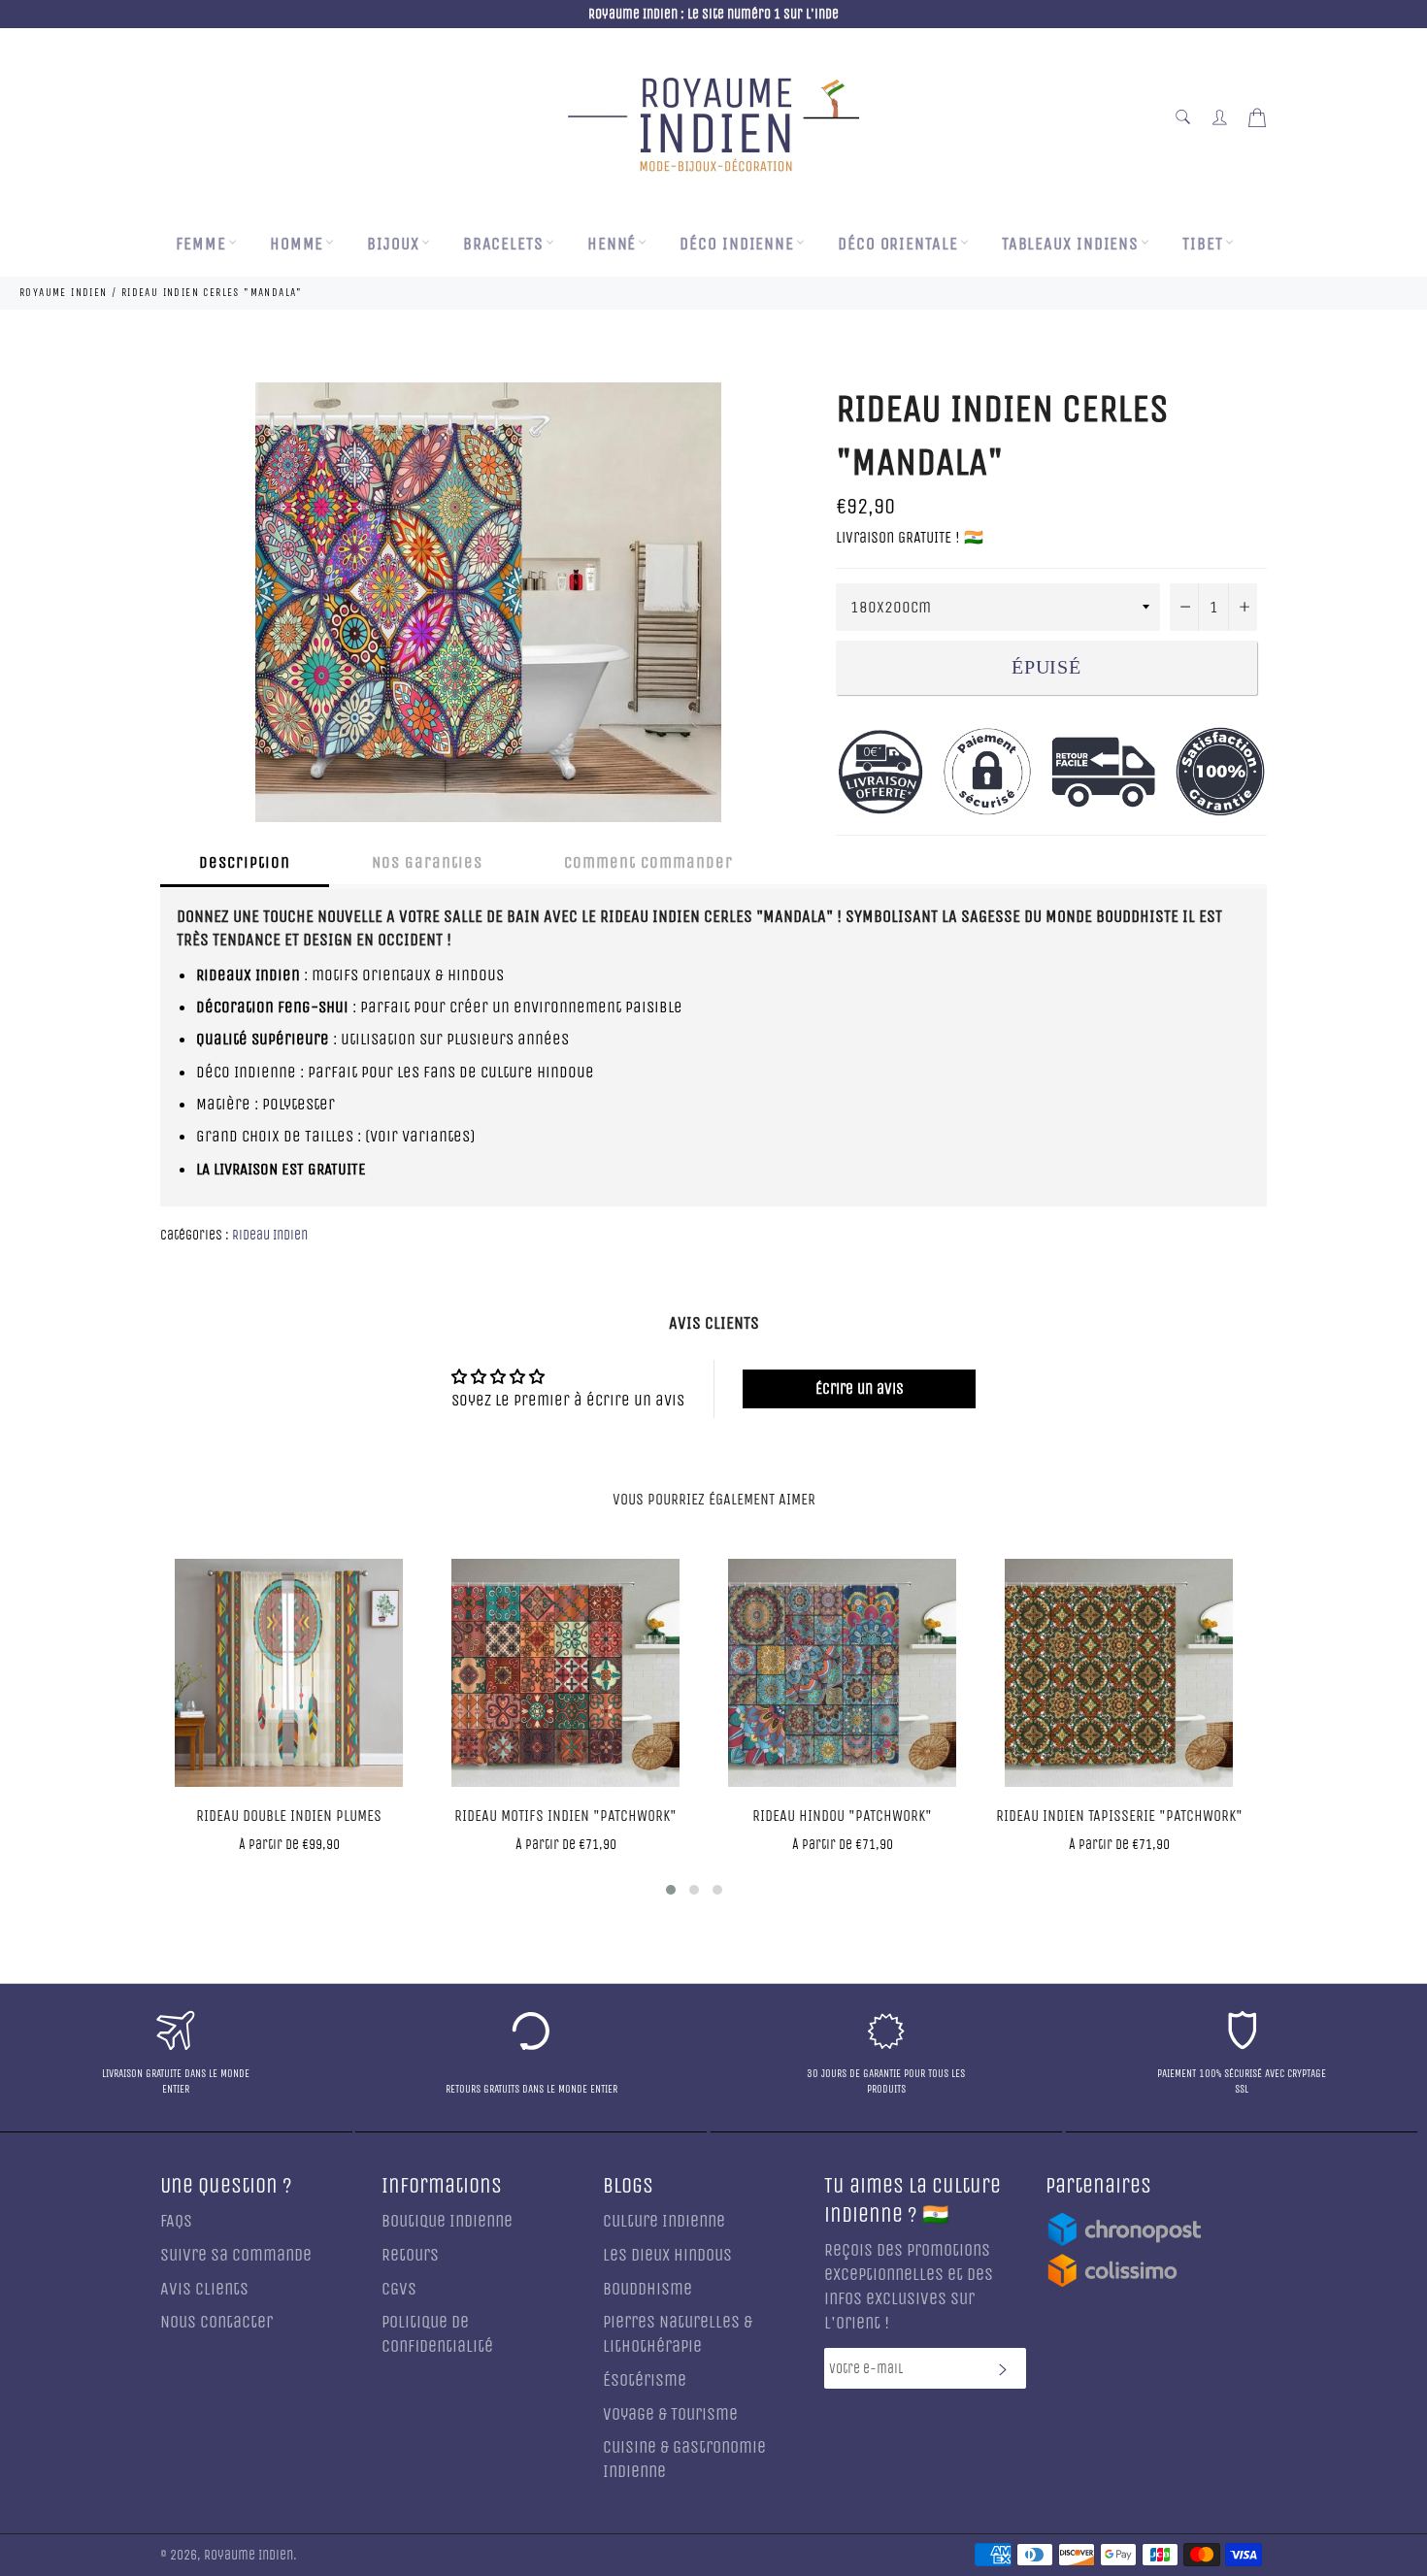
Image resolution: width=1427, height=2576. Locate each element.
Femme (201, 244)
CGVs (399, 2289)
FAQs (176, 2221)
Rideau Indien (270, 1235)
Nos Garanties (427, 862)
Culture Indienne (664, 2221)
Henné (612, 244)
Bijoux (393, 244)
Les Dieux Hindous (667, 2255)
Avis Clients (204, 2289)
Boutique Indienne (447, 2221)
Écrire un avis (860, 1388)
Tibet (1203, 244)
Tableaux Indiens (1070, 244)
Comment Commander (648, 862)
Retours (410, 2255)
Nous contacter (216, 2322)
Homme (297, 244)
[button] (671, 1890)
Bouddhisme (647, 2289)
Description (245, 862)
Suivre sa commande (236, 2255)
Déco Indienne (737, 244)
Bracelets (503, 244)
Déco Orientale (898, 244)
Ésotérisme (645, 2380)
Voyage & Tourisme (670, 2414)
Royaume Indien (249, 2556)
